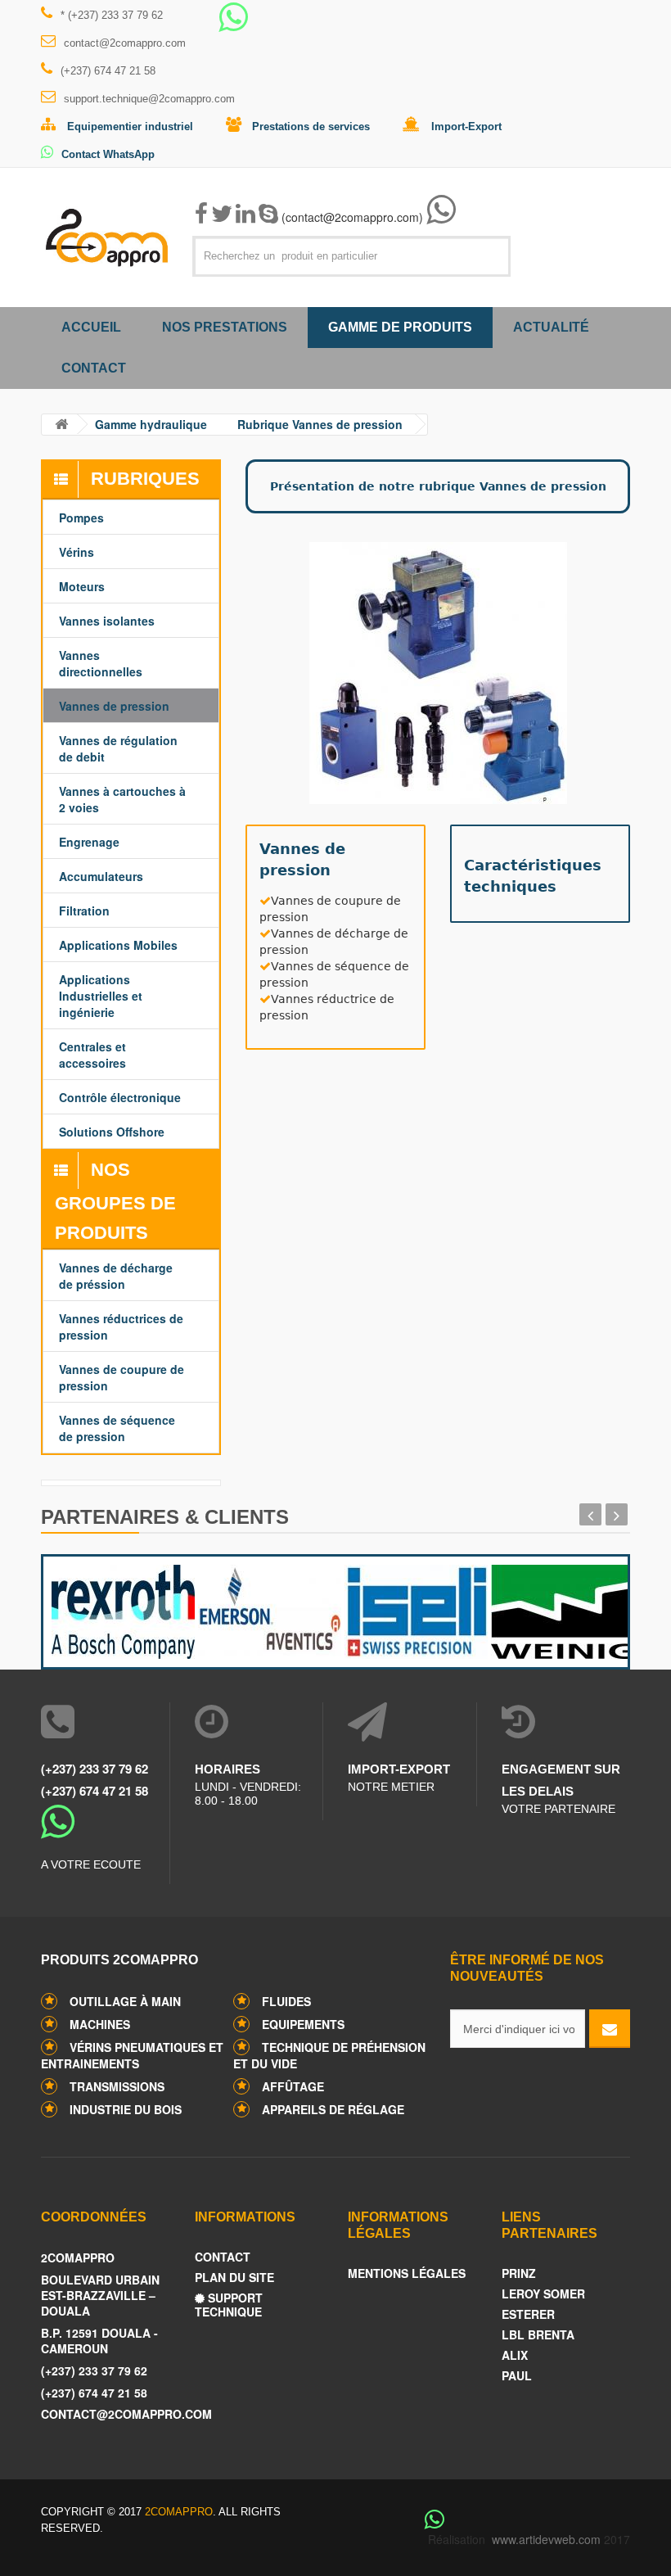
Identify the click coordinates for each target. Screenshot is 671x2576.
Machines (100, 2024)
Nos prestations (225, 327)
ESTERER (528, 2314)
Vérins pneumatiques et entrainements (132, 2055)
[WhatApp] (233, 25)
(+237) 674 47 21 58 (108, 71)
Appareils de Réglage (333, 2109)
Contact (94, 368)
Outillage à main (125, 2001)
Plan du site (234, 2278)
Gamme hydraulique (151, 424)
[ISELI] (410, 1608)
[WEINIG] (556, 1608)
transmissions (117, 2086)
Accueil (91, 327)
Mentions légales (407, 2273)
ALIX (515, 2355)
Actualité (551, 327)
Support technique (229, 2305)
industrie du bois (126, 2109)
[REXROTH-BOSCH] (117, 1608)
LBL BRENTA (538, 2335)
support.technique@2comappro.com (149, 99)
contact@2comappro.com (125, 43)
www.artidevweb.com (546, 2539)
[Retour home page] (61, 425)
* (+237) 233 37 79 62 (112, 15)
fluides (286, 2001)
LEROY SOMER (543, 2294)
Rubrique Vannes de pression (320, 424)
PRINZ (519, 2273)
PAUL (517, 2376)
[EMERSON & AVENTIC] (263, 1608)
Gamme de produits (400, 327)
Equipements (303, 2024)
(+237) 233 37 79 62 (95, 1769)
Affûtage (293, 2086)
